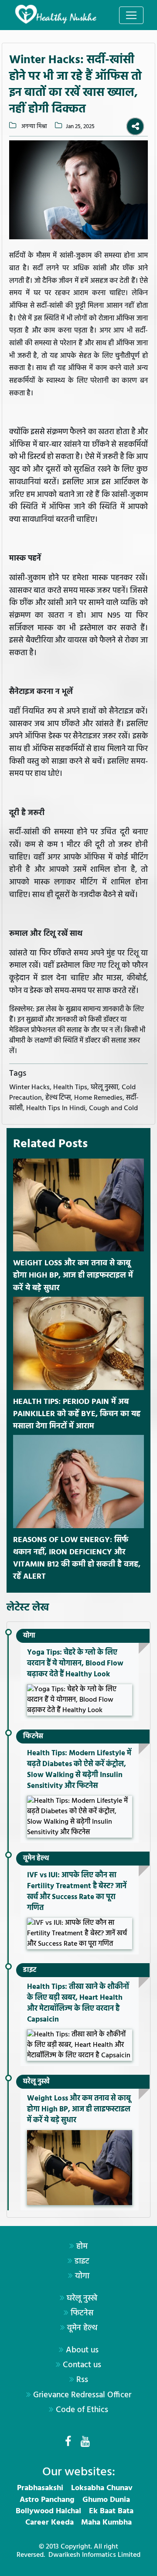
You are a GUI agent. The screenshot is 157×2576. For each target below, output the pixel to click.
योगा (29, 1636)
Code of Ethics (82, 2410)
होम (82, 2246)
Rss (82, 2380)
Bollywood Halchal (48, 2511)
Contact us (82, 2365)
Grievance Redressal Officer (82, 2395)
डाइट (30, 1970)
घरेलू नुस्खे (36, 2082)
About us (82, 2350)
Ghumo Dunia (106, 2500)
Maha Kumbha (106, 2523)
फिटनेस (33, 1737)
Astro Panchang (47, 2500)
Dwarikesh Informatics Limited (94, 2555)
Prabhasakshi (40, 2488)
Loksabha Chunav (102, 2488)
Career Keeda (49, 2523)
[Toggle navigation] (131, 15)
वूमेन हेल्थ (36, 1859)
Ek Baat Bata (111, 2511)
